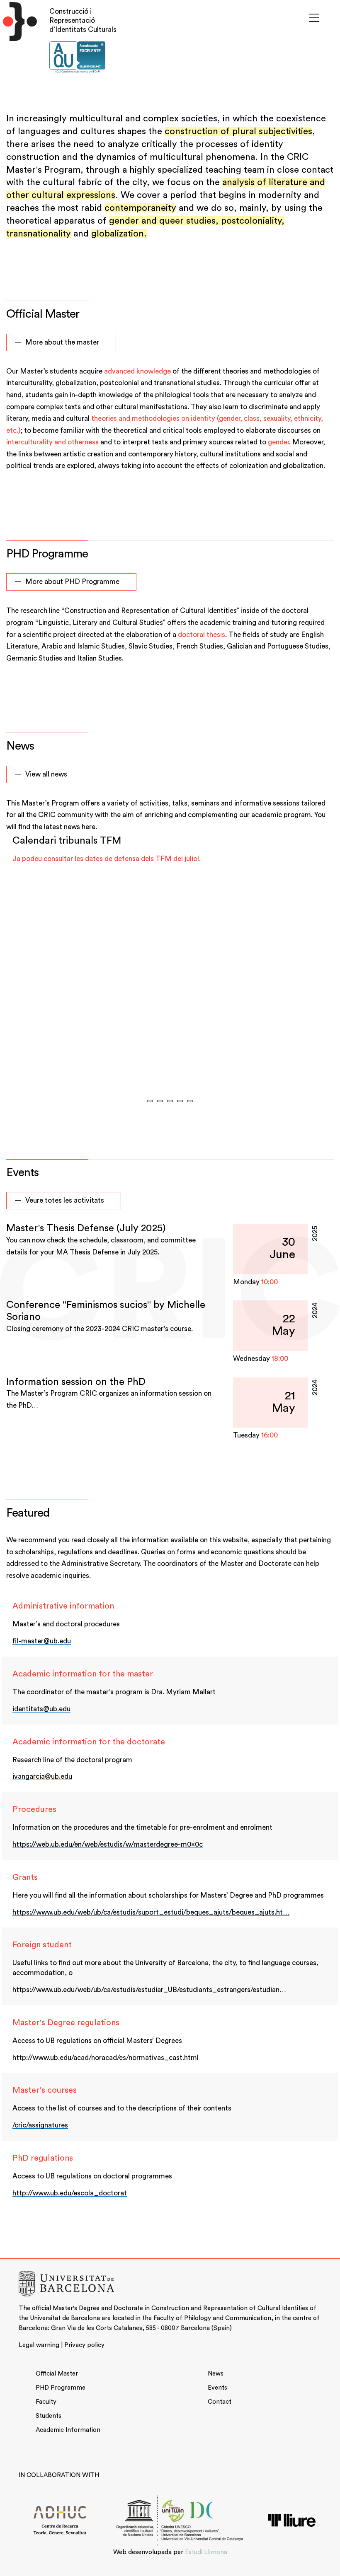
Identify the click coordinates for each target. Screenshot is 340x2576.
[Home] (18, 43)
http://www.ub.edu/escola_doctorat (70, 2193)
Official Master (57, 2374)
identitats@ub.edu (41, 1709)
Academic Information (68, 2430)
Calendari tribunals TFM (67, 841)
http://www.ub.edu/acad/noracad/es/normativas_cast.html (106, 2058)
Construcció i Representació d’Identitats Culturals (83, 21)
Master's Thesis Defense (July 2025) (86, 1228)
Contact (220, 2402)
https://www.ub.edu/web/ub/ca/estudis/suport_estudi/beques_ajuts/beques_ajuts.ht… (151, 1912)
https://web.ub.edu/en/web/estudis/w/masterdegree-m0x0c (108, 1844)
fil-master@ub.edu (42, 1641)
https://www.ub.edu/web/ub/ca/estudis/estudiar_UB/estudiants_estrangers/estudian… (149, 1990)
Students (49, 2416)
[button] (150, 1101)
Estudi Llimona (206, 2552)
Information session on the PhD (76, 1382)
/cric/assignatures (40, 2125)
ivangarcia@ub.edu (42, 1776)
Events (217, 2388)
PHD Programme (61, 2388)
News (216, 2374)
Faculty (46, 2402)
